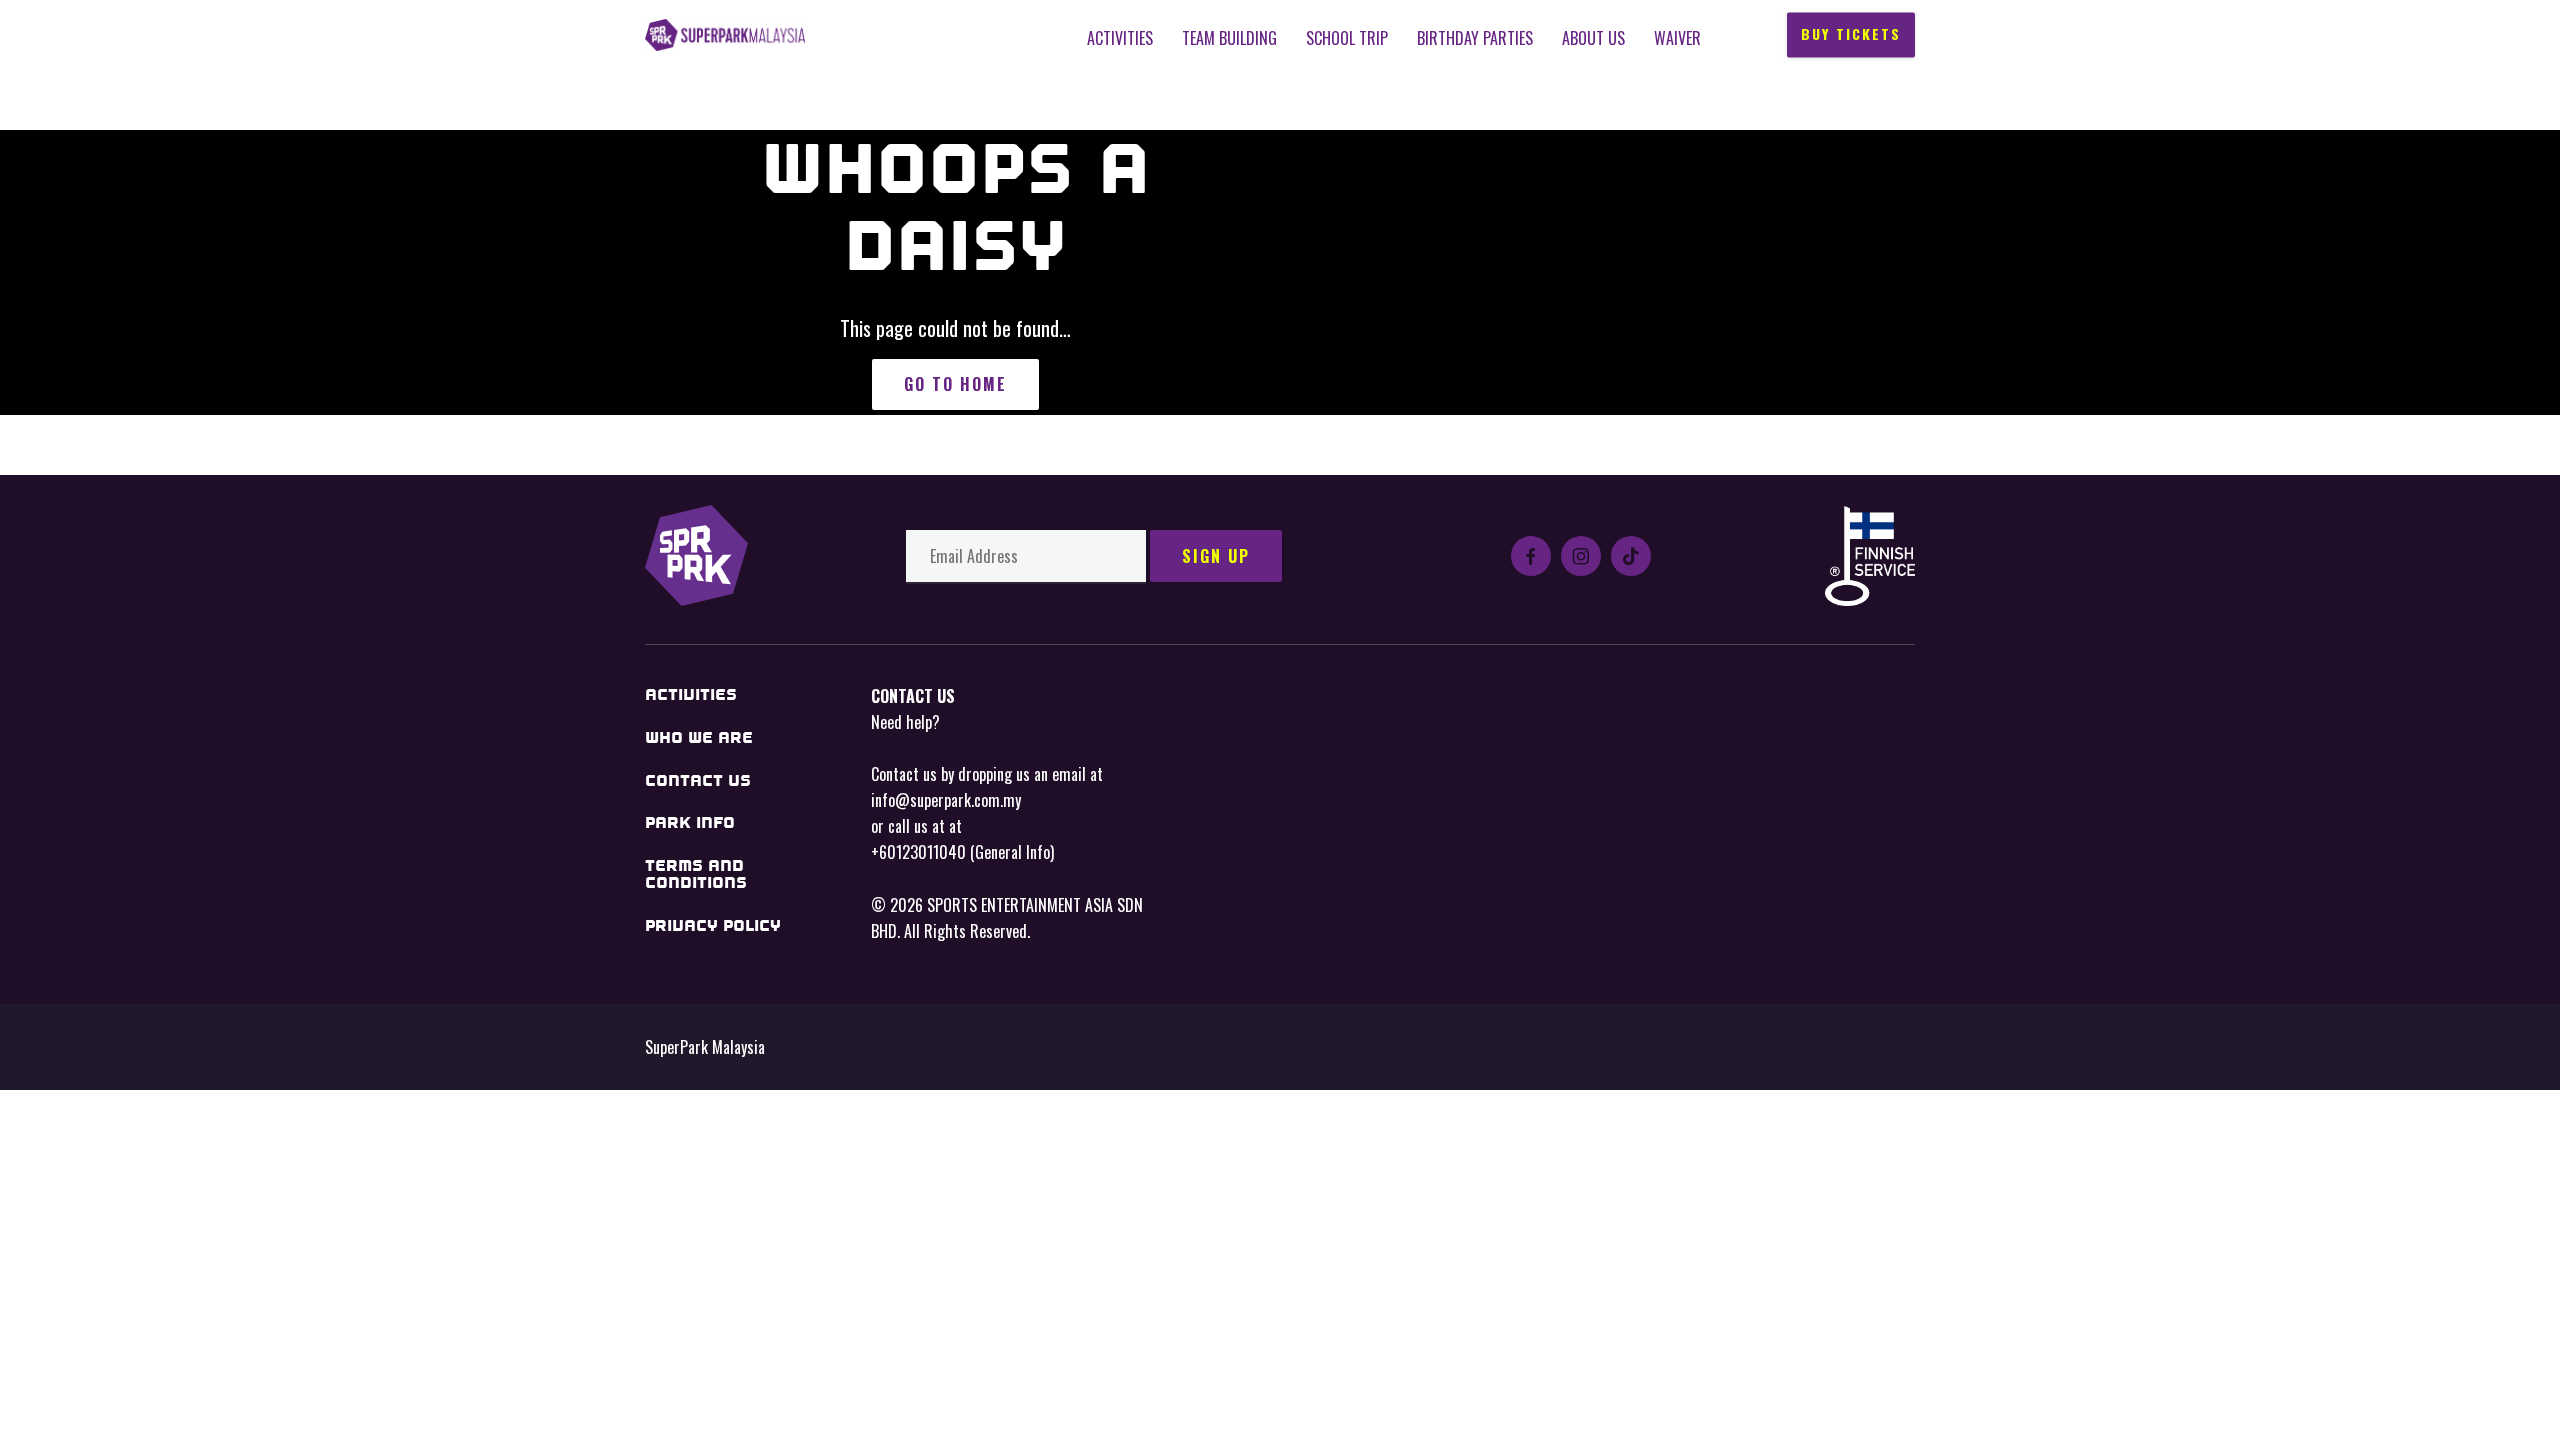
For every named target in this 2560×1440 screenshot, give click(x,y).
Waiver (1677, 38)
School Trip (1347, 38)
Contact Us (698, 780)
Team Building (1229, 38)
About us (1593, 38)
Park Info (690, 822)
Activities (1120, 38)
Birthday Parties (1475, 38)
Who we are (699, 737)
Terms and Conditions (696, 874)
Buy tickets (1851, 34)
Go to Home (955, 384)
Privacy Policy (713, 925)
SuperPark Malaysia (725, 35)
